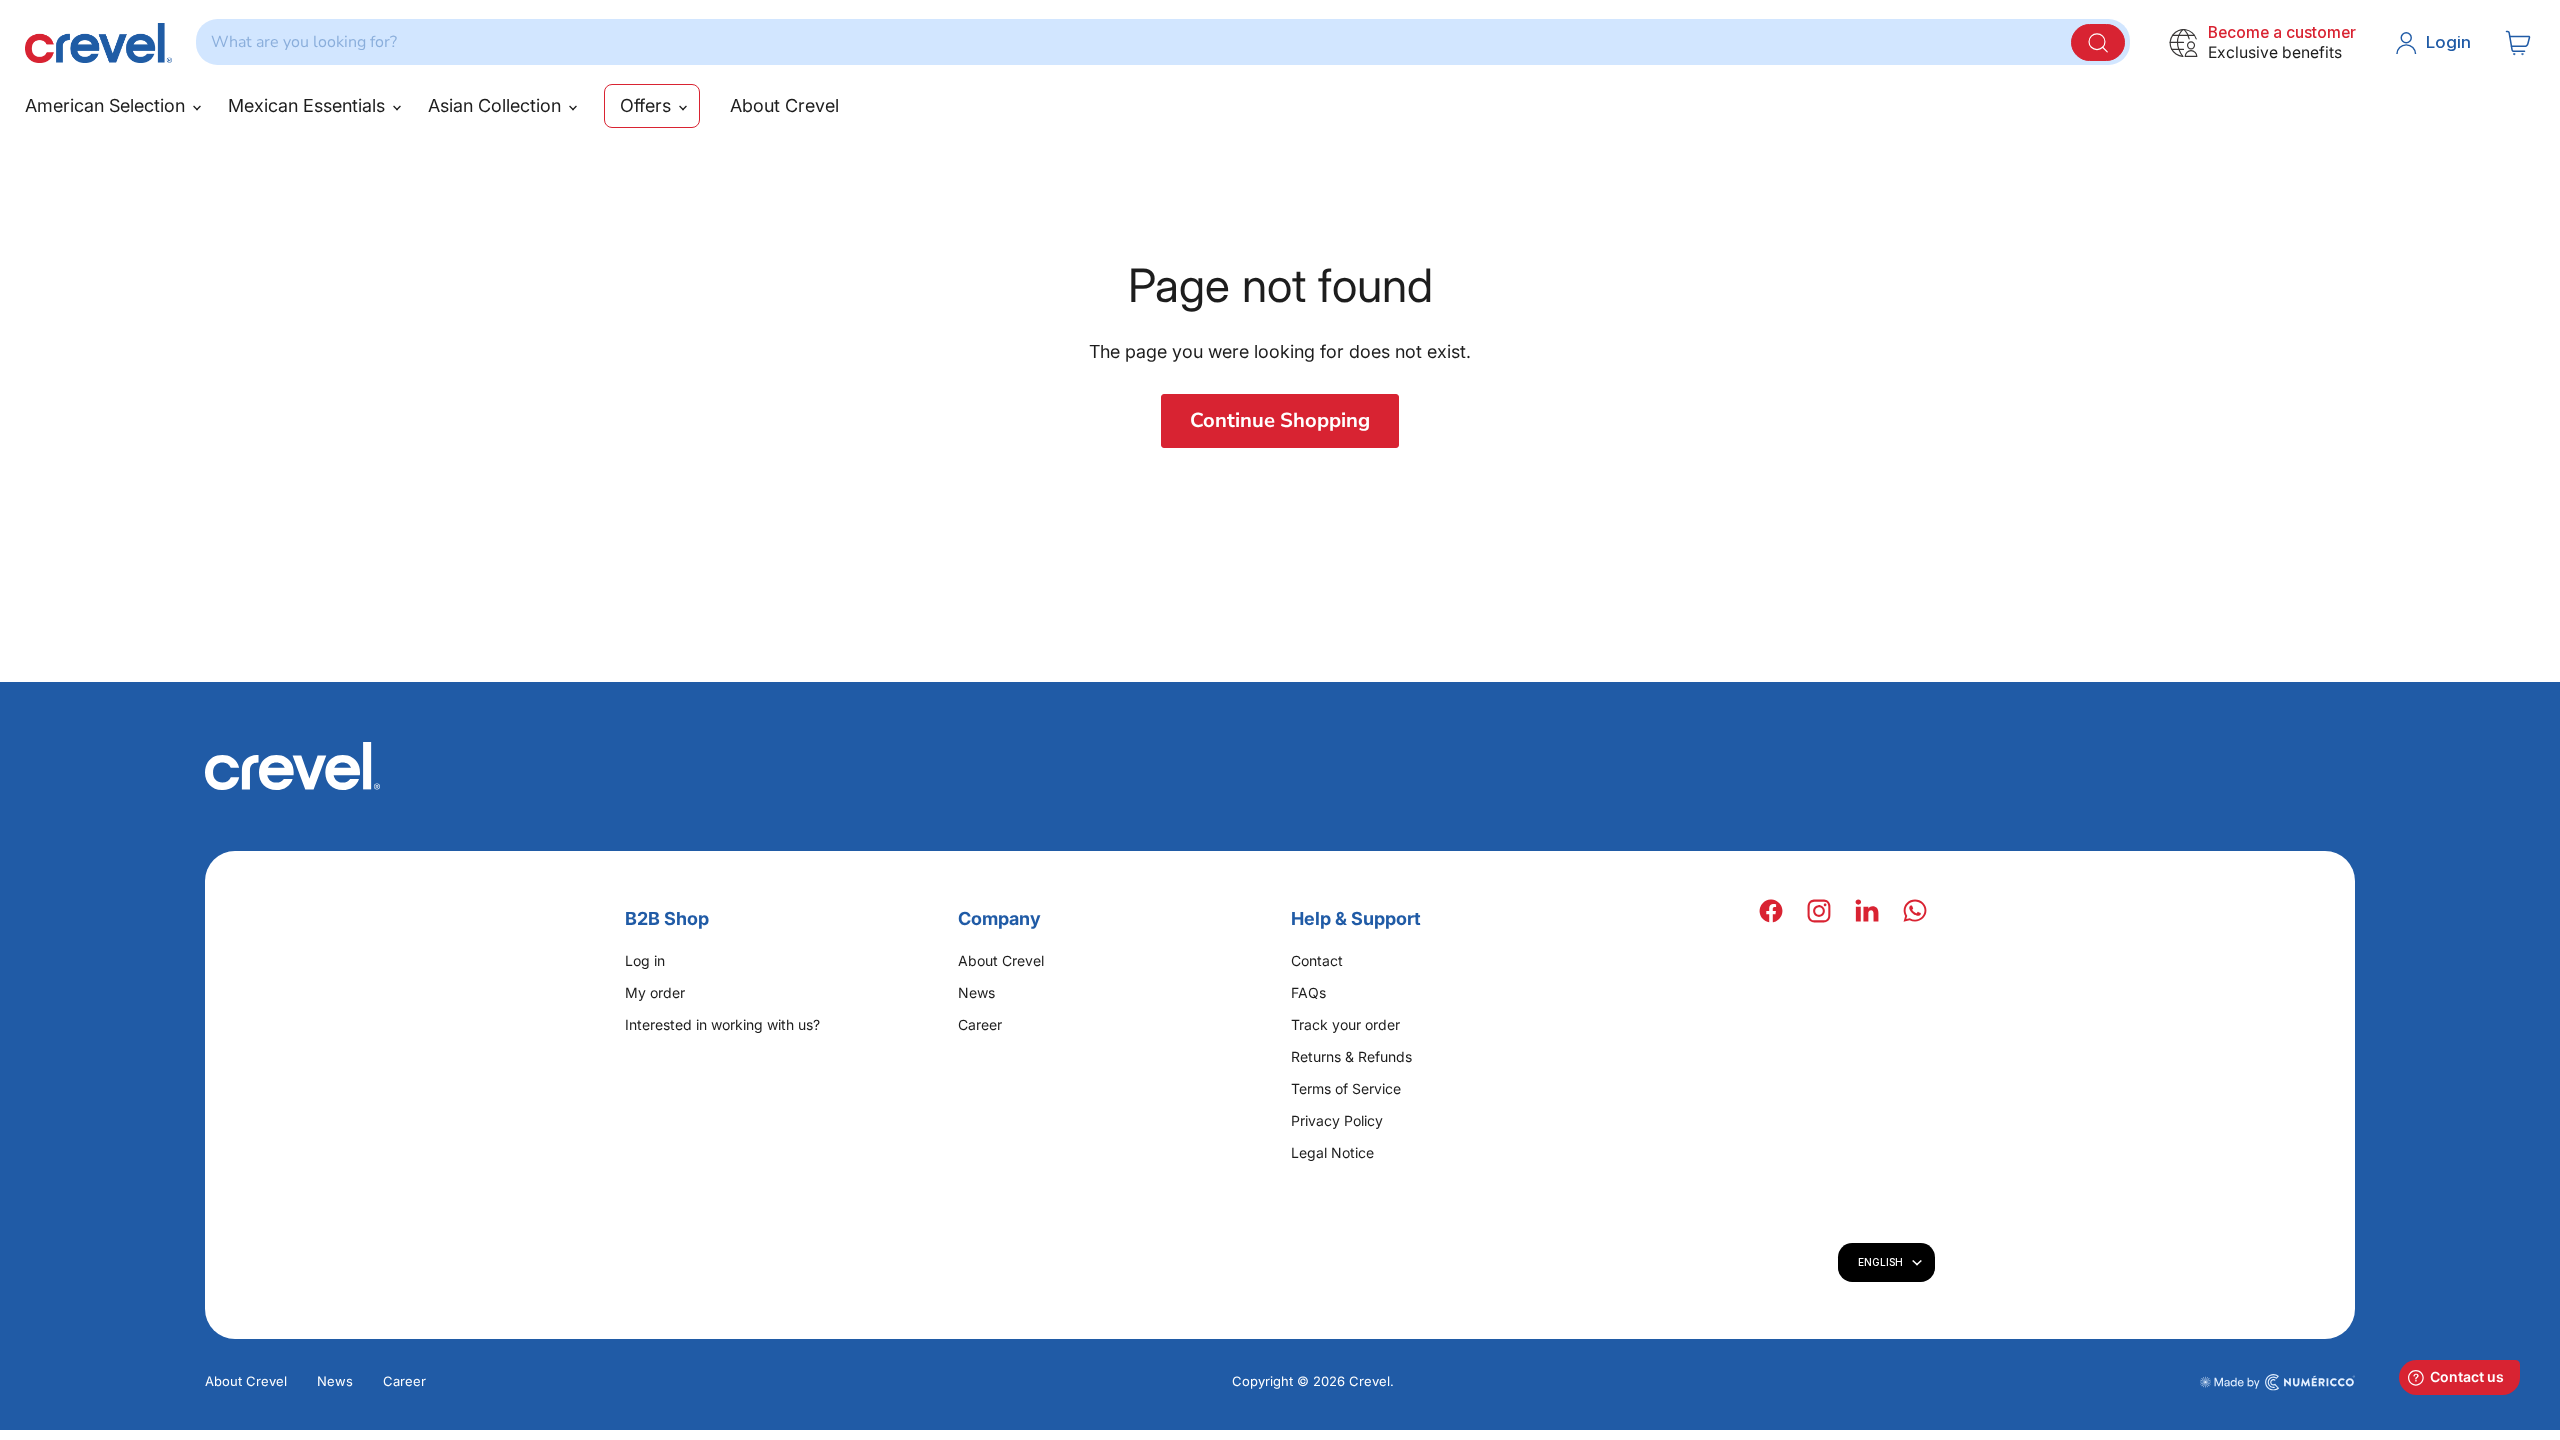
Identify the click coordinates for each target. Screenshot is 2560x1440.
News (976, 992)
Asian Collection (497, 105)
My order (655, 992)
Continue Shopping (1280, 420)
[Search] (2098, 42)
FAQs (1308, 992)
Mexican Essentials (309, 105)
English (1880, 1262)
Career (980, 1024)
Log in (645, 960)
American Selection (107, 105)
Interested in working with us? (722, 1024)
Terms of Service (1346, 1088)
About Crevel (784, 105)
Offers (648, 105)
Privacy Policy (1337, 1120)
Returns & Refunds (1351, 1056)
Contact (1317, 960)
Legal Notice (1332, 1152)
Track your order (1345, 1024)
